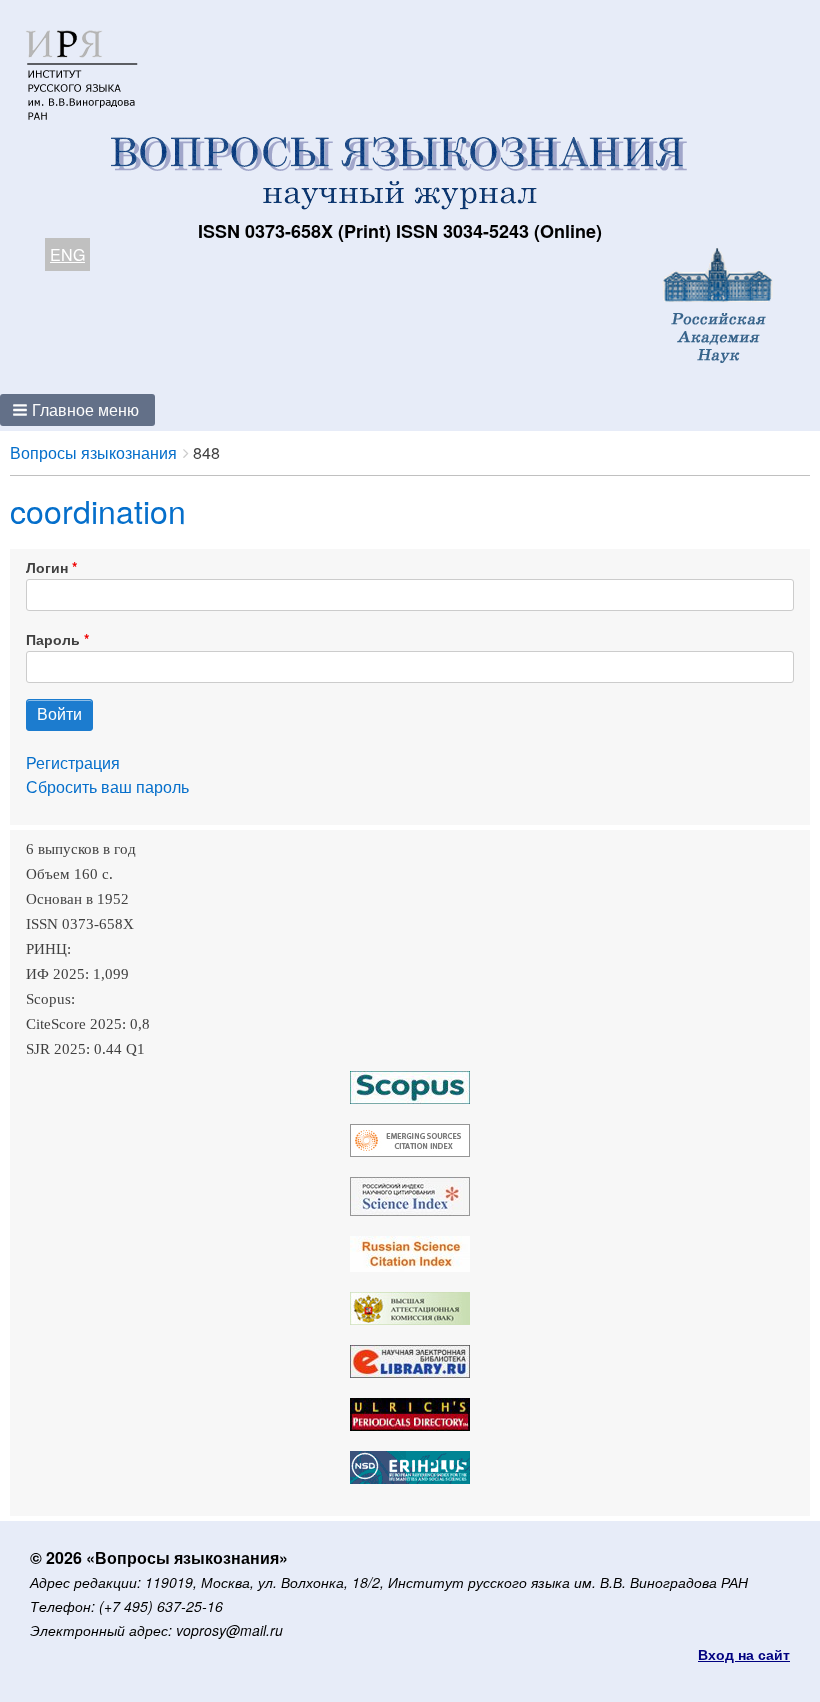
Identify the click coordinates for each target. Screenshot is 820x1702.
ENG (67, 254)
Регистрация (73, 762)
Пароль (53, 639)
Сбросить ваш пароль (107, 786)
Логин (47, 567)
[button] (77, 410)
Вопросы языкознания (93, 452)
